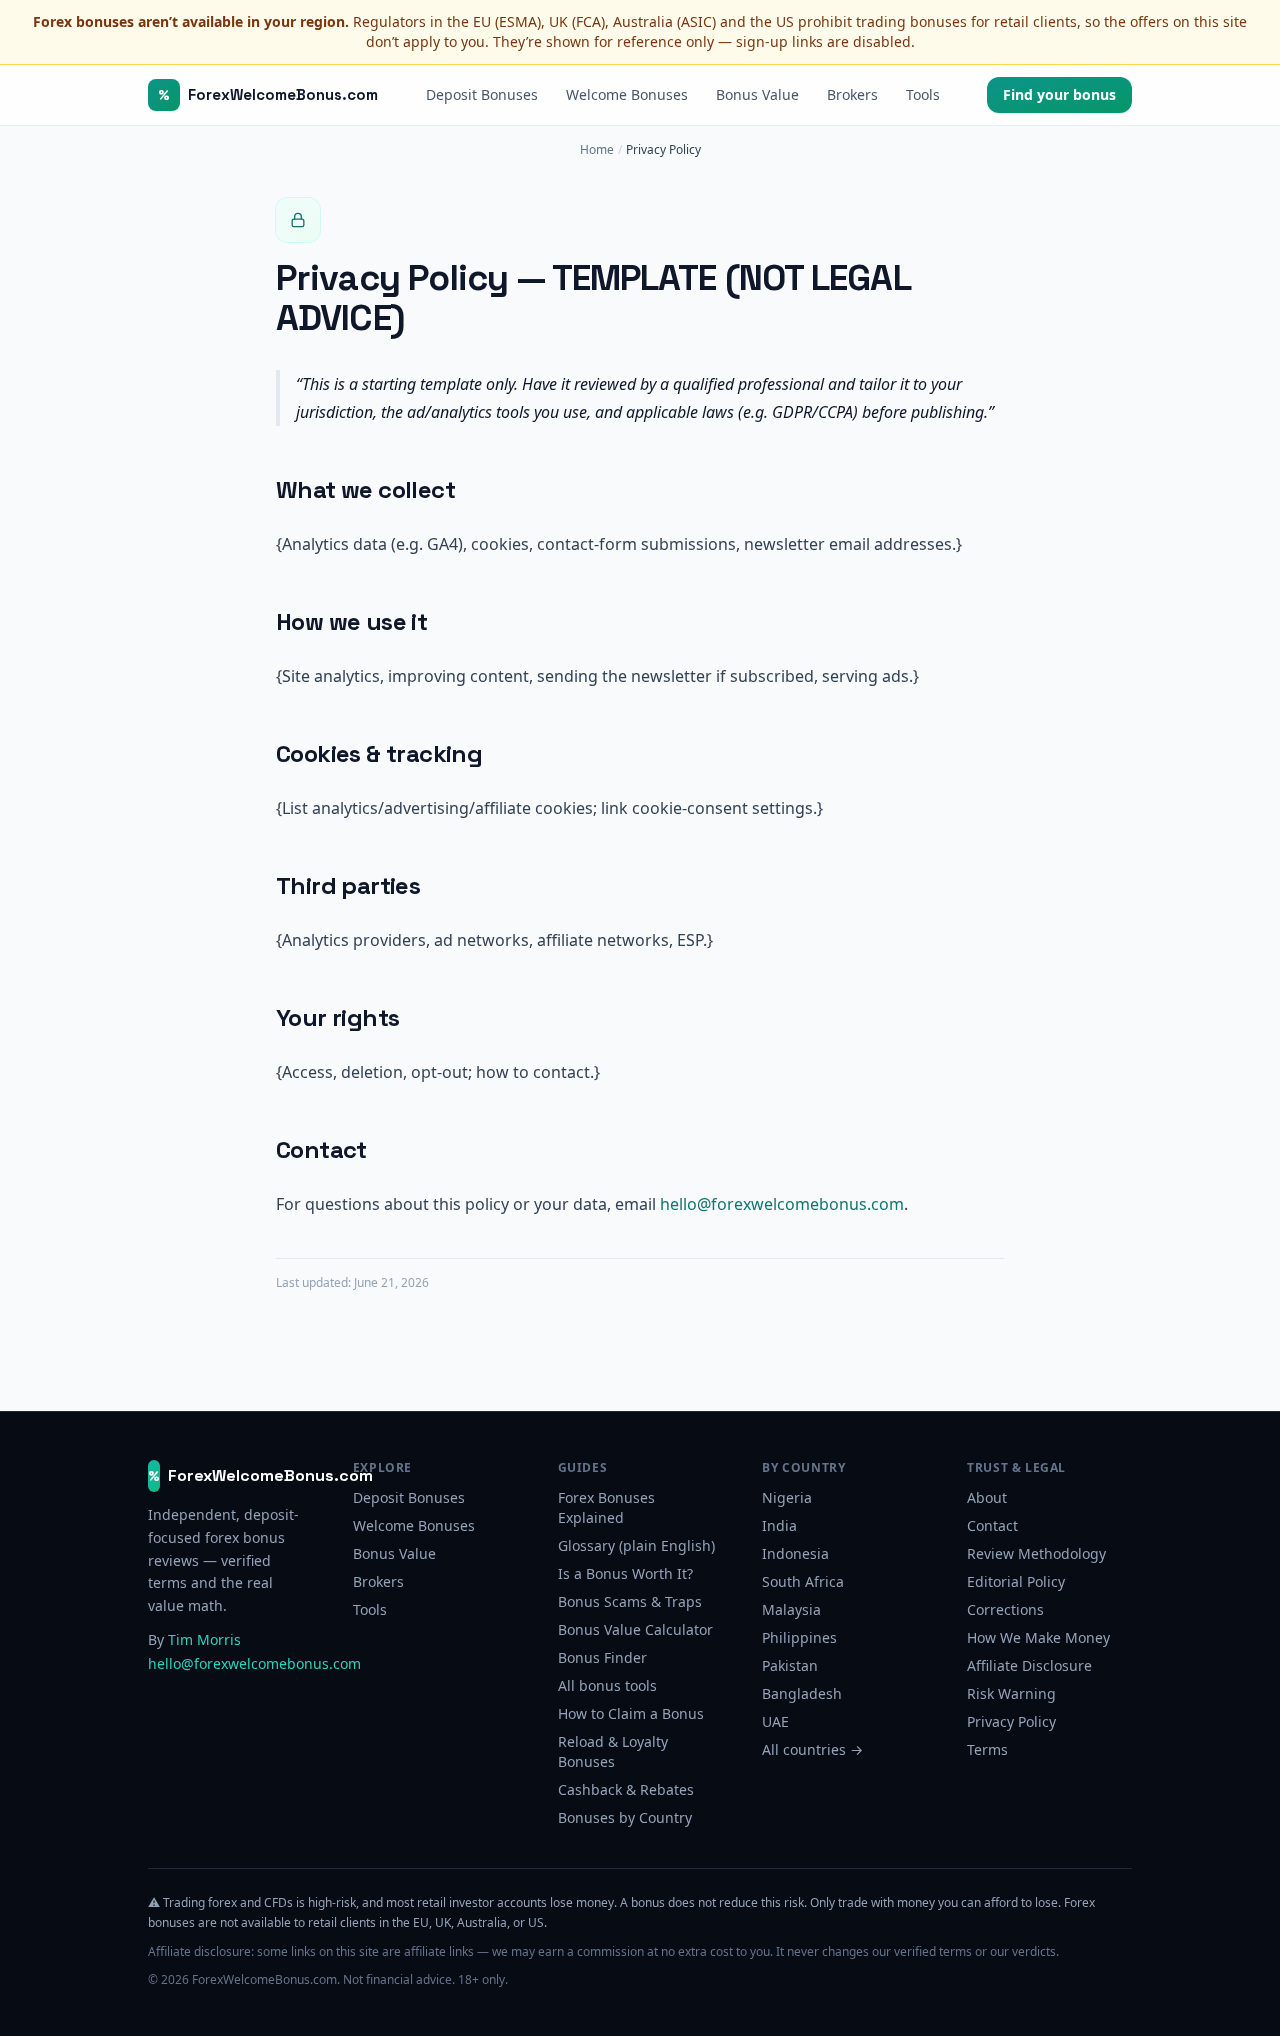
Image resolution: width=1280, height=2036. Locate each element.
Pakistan (790, 1665)
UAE (775, 1721)
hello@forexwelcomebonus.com (782, 1204)
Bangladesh (802, 1693)
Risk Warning (1011, 1693)
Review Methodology (1036, 1553)
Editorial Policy (1016, 1581)
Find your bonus (1059, 94)
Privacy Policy (1011, 1721)
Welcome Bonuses (627, 94)
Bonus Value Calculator (635, 1629)
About (987, 1497)
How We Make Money (1038, 1637)
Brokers (852, 94)
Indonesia (795, 1553)
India (779, 1525)
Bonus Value (757, 94)
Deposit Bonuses (482, 94)
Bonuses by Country (625, 1817)
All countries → (812, 1749)
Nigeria (787, 1497)
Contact (992, 1525)
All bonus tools (607, 1685)
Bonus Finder (602, 1657)
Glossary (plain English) (636, 1545)
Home (597, 150)
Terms (987, 1749)
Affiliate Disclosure (1029, 1665)
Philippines (799, 1637)
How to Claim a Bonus (631, 1713)
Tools (923, 94)
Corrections (1005, 1609)
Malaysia (791, 1609)
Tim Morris (204, 1639)
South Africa (803, 1581)
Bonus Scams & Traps (630, 1601)
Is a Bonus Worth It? (625, 1573)
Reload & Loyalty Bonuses (613, 1751)
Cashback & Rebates (626, 1789)
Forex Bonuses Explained (606, 1507)
